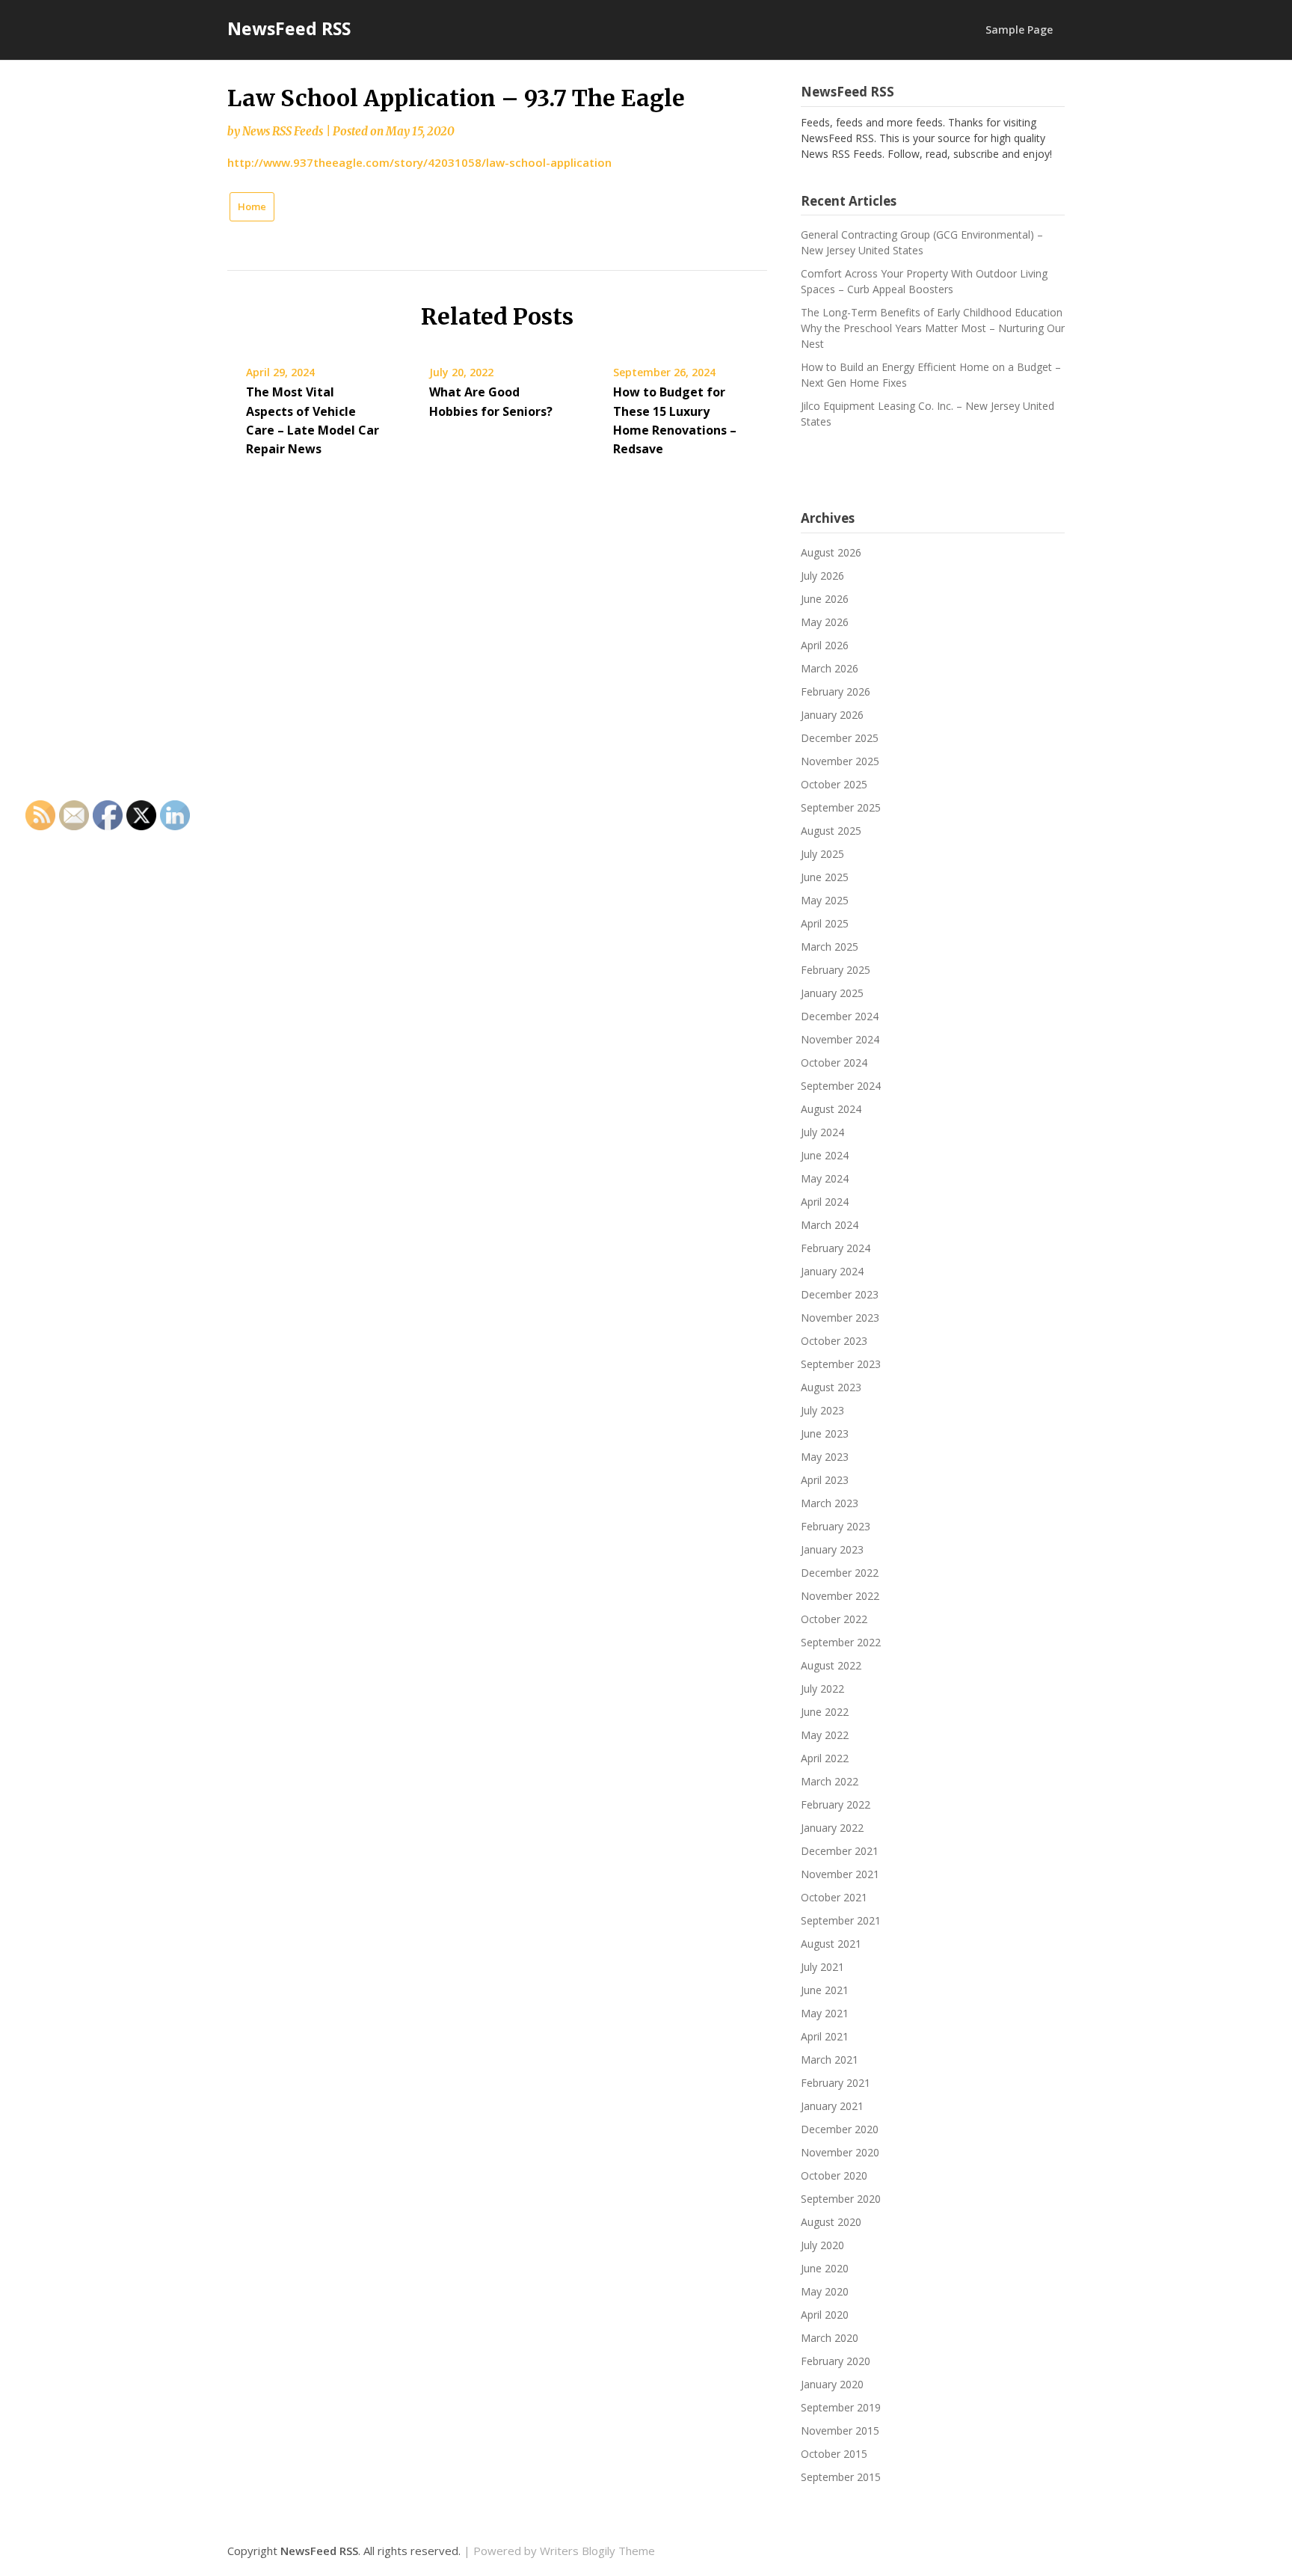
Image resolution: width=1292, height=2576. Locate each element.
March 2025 (830, 947)
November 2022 (840, 1596)
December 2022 (840, 1573)
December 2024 (840, 1016)
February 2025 (836, 970)
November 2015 (840, 2431)
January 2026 (832, 715)
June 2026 (825, 599)
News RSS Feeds (283, 131)
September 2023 (841, 1364)
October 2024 (834, 1062)
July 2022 (822, 1689)
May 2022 (825, 1735)
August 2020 (831, 2222)
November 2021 (840, 1874)
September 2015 (841, 2477)
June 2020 (825, 2268)
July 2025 (822, 854)
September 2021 (841, 1920)
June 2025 (825, 877)
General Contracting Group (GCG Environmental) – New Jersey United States (922, 242)
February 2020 (836, 2361)
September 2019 (841, 2407)
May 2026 (825, 622)
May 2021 (825, 2013)
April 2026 (825, 645)
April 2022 (825, 1758)
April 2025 (825, 923)
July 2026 (822, 576)
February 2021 (836, 2083)
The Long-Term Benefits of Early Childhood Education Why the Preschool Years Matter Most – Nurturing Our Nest (933, 328)
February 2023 (836, 1526)
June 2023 (825, 1433)
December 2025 (840, 738)
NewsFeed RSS (289, 28)
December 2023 (840, 1294)
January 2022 (832, 1828)
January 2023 (832, 1549)
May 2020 (825, 2291)
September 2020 (841, 2199)
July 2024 (822, 1132)
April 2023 (825, 1480)
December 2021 (840, 1851)
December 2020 (840, 2129)
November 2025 (840, 761)
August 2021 (831, 1944)
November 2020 (840, 2152)
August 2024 (831, 1109)
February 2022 (836, 1804)
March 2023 (830, 1503)
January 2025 (832, 993)
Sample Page (1019, 30)
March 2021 (830, 2060)
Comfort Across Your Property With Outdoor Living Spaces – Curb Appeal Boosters (924, 281)
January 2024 (832, 1271)
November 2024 (840, 1039)
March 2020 (830, 2338)
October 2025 (834, 784)
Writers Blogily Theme (597, 2551)
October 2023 (834, 1341)
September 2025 (841, 807)
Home (252, 206)
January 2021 (832, 2106)
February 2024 (836, 1248)
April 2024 (825, 1202)
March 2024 (830, 1225)
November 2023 (840, 1318)
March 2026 (830, 668)
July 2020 (822, 2245)
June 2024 (825, 1155)
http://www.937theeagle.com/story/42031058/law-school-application (419, 162)
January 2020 (832, 2384)
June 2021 (825, 1990)
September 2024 (841, 1086)
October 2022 (834, 1619)
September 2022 (841, 1642)
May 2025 (825, 900)
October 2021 (834, 1897)
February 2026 (836, 691)
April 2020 (825, 2315)
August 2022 (831, 1665)
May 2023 (825, 1457)
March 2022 (830, 1781)
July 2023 (822, 1410)
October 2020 (834, 2175)
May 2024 (825, 1178)
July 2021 (822, 1967)
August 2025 (831, 831)
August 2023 (831, 1387)
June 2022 (825, 1712)
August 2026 (831, 552)
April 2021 (825, 2036)
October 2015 (834, 2454)
